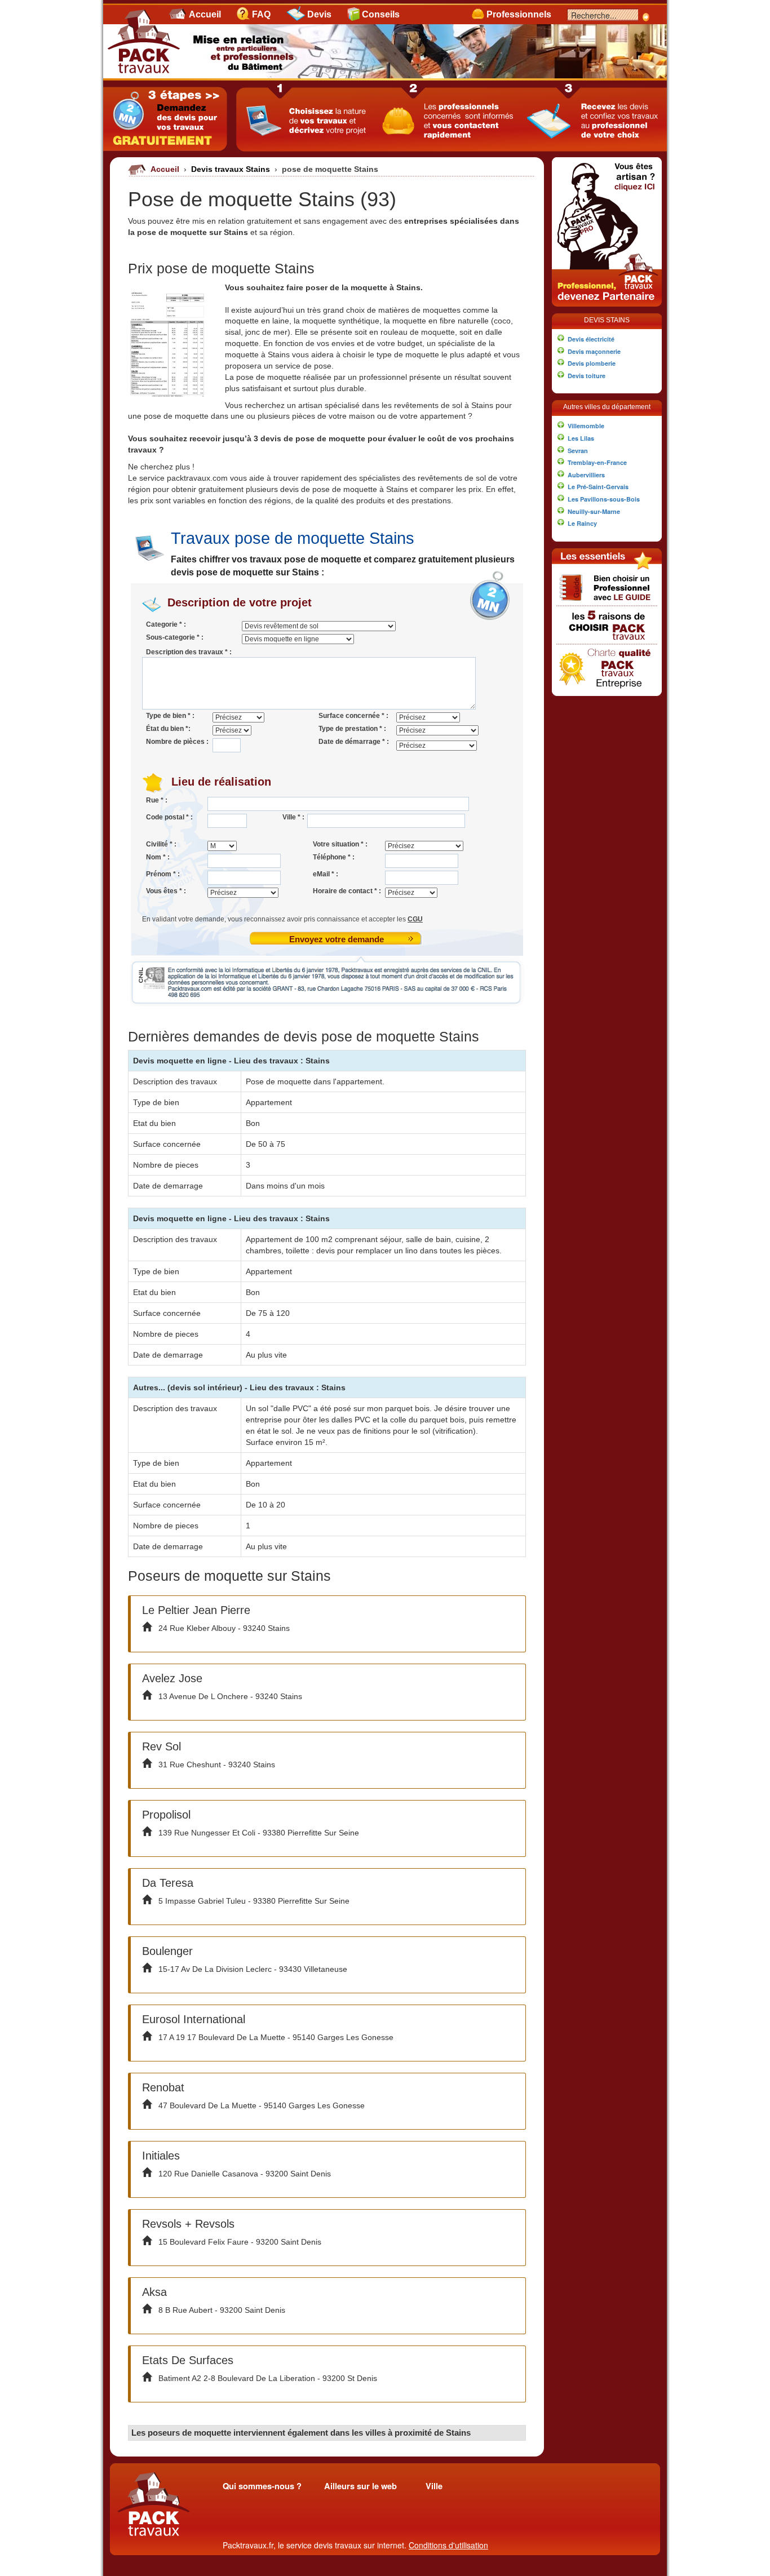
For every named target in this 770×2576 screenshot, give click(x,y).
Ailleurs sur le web (360, 2486)
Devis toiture (587, 376)
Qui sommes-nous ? (262, 2486)
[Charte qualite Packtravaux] (607, 667)
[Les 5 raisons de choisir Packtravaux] (607, 624)
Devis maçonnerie (594, 351)
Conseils (381, 14)
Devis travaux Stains (232, 169)
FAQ (261, 14)
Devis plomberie (592, 363)
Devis (319, 14)
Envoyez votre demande (337, 939)
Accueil (205, 14)
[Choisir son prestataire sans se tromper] (607, 587)
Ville (434, 2486)
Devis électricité (591, 339)
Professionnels (519, 14)
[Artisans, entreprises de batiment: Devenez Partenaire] (607, 230)
